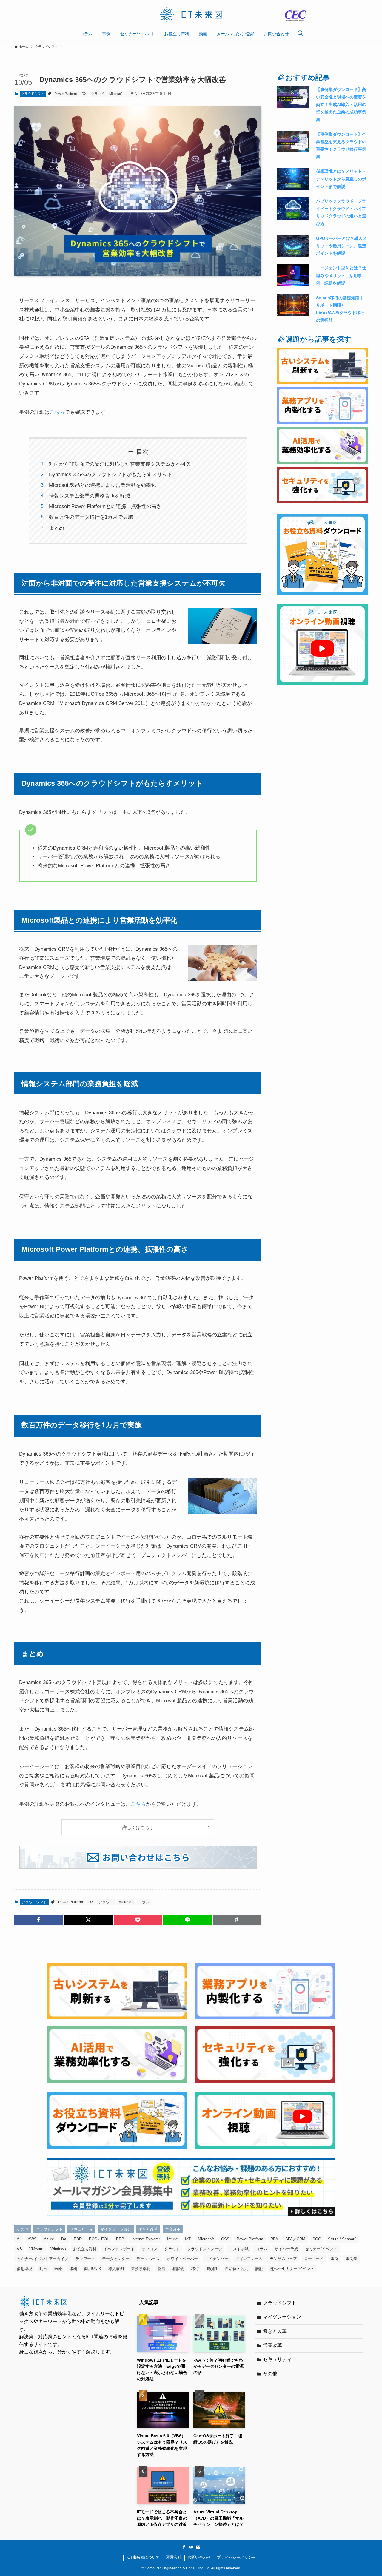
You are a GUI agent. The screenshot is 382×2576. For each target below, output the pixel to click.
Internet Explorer (146, 2239)
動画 (43, 2269)
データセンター (116, 2259)
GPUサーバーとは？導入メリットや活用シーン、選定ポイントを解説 (341, 246)
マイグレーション (116, 2229)
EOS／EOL (99, 2239)
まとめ (57, 528)
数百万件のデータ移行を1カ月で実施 (91, 517)
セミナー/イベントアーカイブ (43, 2259)
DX (84, 94)
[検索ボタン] (300, 34)
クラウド (98, 94)
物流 (161, 2269)
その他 (23, 2229)
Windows (58, 2249)
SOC (317, 2239)
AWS (32, 2239)
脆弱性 (212, 2269)
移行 (195, 2269)
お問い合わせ (199, 2557)
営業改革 (173, 2229)
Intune (172, 2239)
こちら (57, 412)
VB (19, 2249)
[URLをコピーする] (237, 1920)
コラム (132, 94)
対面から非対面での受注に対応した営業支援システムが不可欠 (120, 464)
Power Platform (66, 94)
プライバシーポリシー (236, 2557)
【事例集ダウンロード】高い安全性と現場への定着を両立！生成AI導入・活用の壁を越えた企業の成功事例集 (341, 105)
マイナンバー (217, 2259)
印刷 (73, 2269)
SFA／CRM (295, 2239)
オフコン (150, 2249)
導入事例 (116, 2269)
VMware (36, 2249)
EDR (78, 2239)
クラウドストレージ (205, 2249)
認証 (259, 2269)
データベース (148, 2259)
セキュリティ (81, 2229)
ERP (120, 2239)
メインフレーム (249, 2259)
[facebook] (184, 2547)
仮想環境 (24, 2269)
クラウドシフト (33, 94)
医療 (58, 2269)
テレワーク (85, 2259)
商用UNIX (93, 2269)
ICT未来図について (143, 2557)
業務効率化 (141, 2269)
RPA (274, 2239)
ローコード (314, 2259)
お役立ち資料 (85, 2249)
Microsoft (116, 94)
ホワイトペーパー (182, 2259)
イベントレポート (119, 2249)
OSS (225, 2239)
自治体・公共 (237, 2269)
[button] (38, 1920)
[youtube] (191, 2547)
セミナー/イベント (321, 2249)
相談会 (178, 2269)
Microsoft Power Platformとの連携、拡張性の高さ (105, 506)
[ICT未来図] (191, 15)
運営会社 (174, 2557)
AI (19, 2239)
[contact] (198, 2547)
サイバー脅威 (286, 2249)
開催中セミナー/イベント (292, 2269)
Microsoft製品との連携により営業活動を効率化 (103, 485)
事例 (335, 2259)
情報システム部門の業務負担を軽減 (90, 496)
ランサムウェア (283, 2259)
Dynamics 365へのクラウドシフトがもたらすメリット (111, 474)
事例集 (351, 2259)
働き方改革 (148, 2229)
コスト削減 (239, 2249)
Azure (49, 2239)
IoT (188, 2239)
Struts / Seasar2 (342, 2239)
